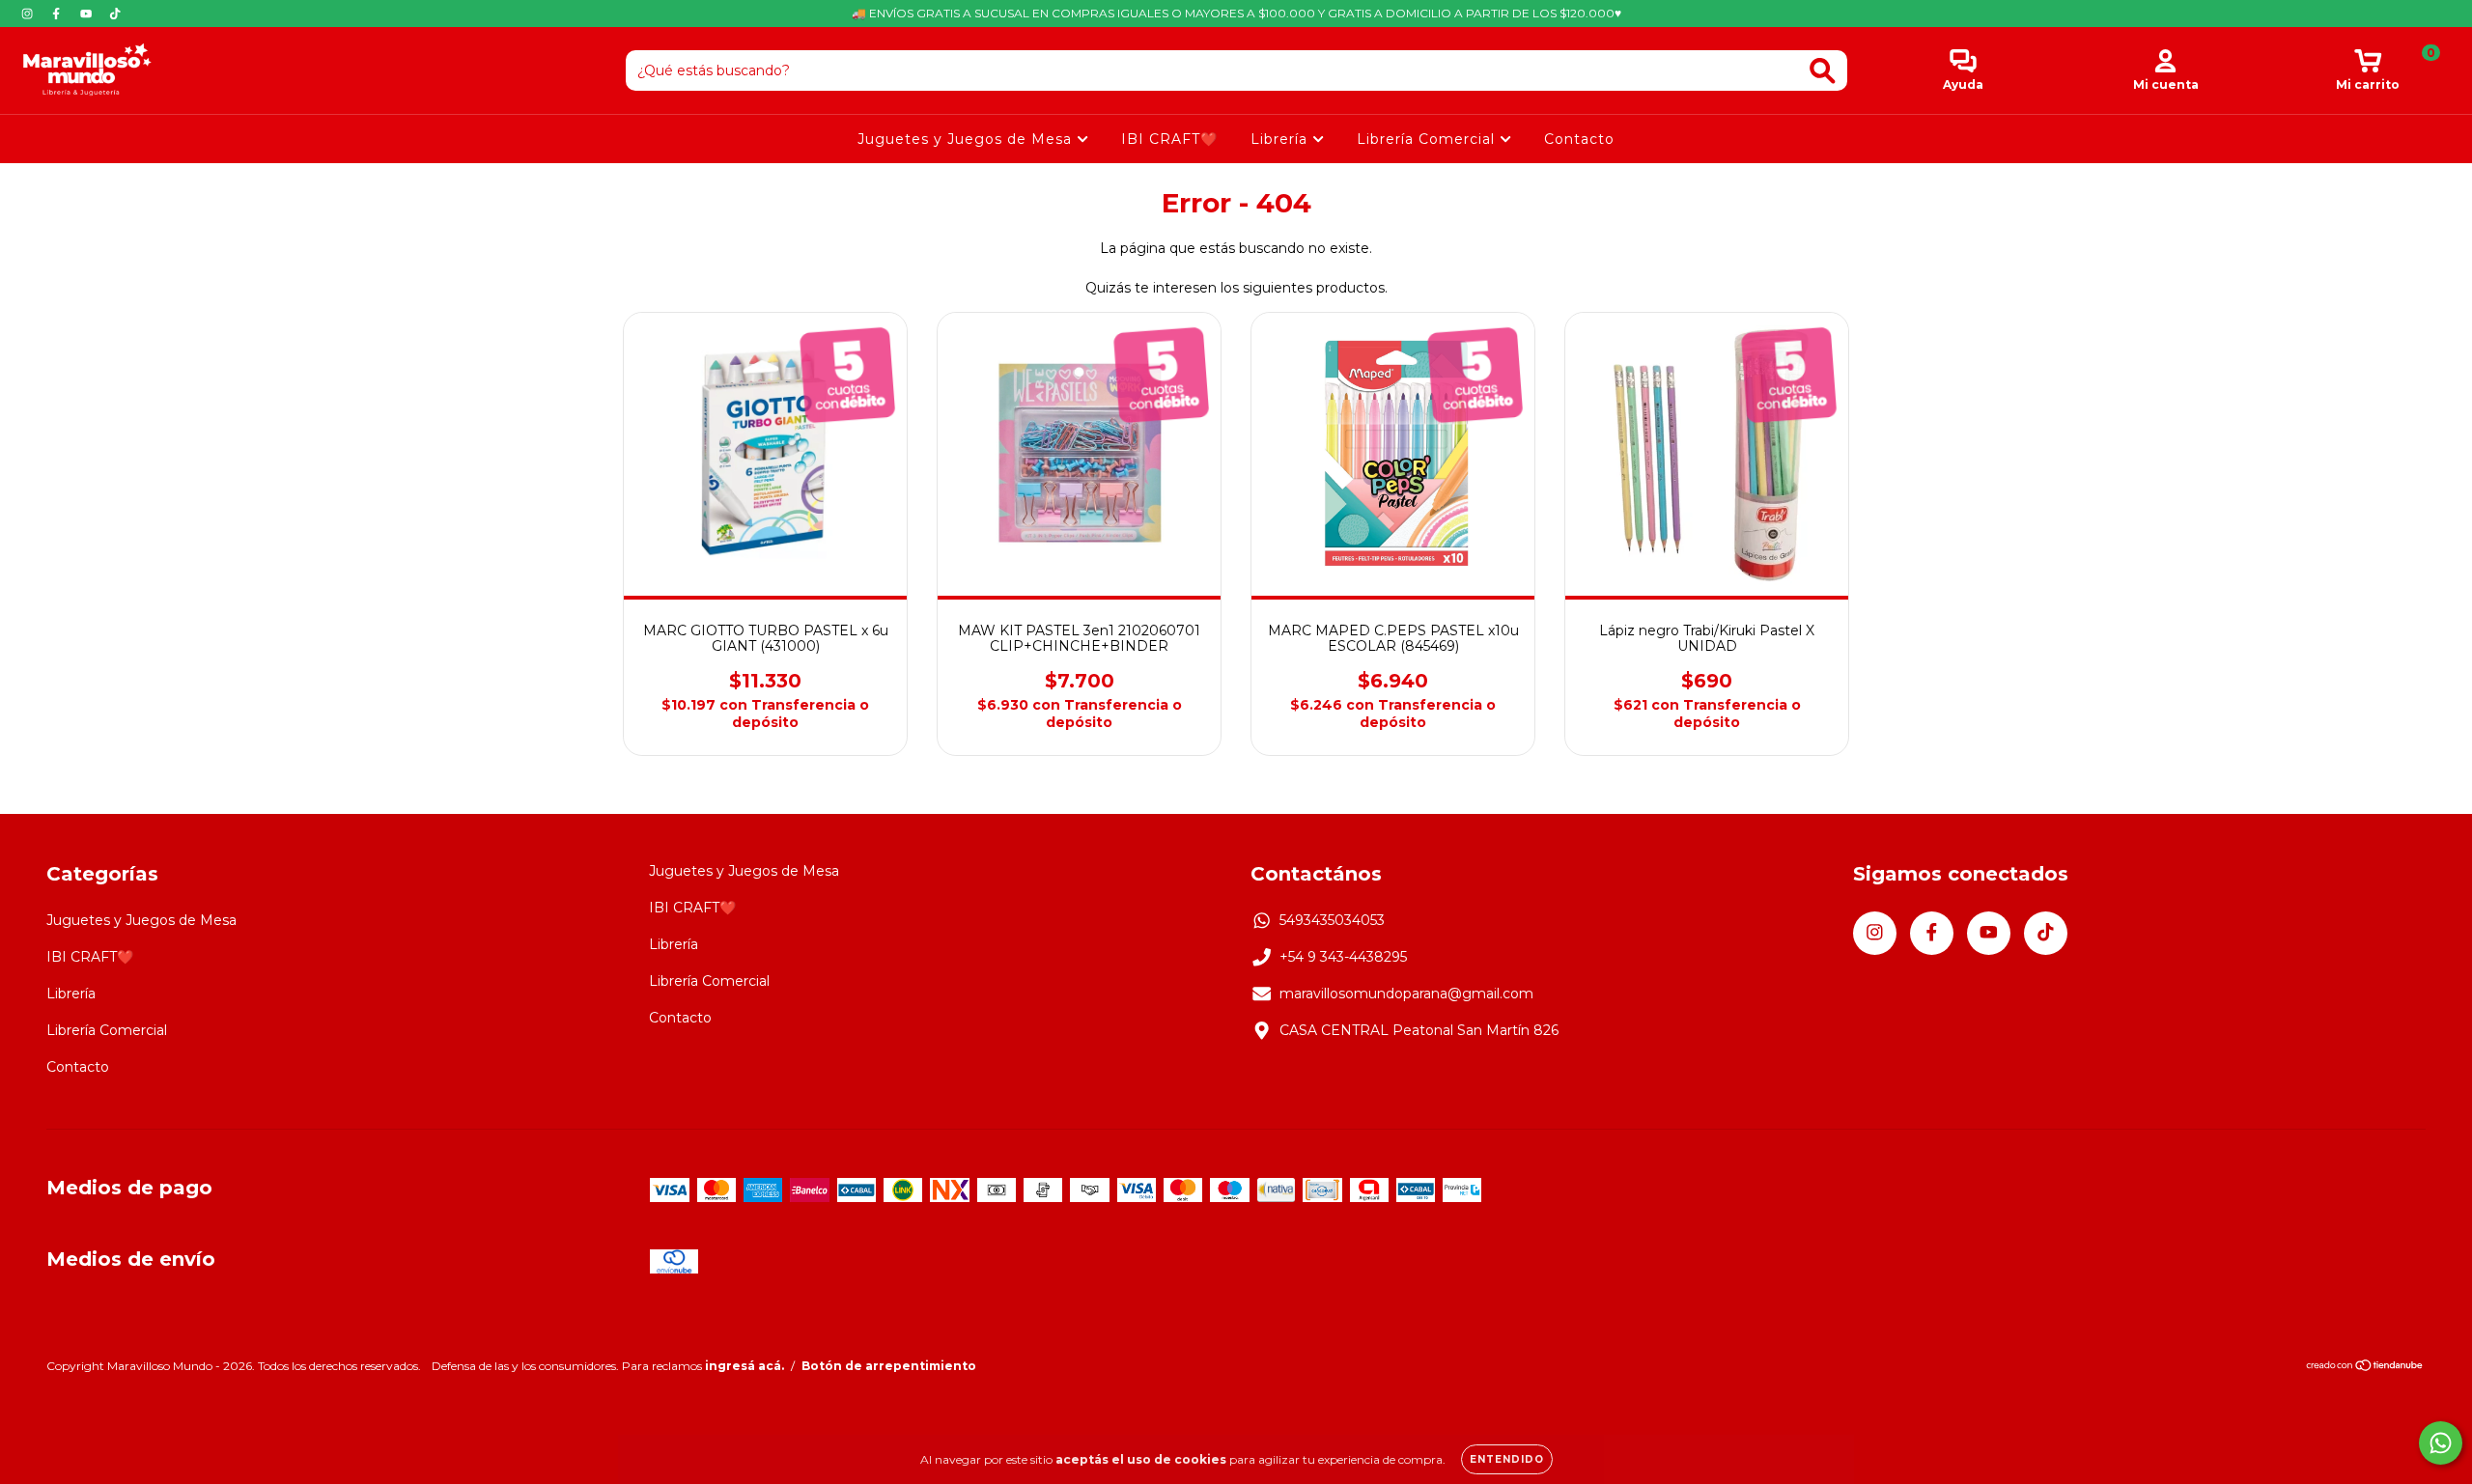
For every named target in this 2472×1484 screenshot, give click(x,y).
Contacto (1579, 139)
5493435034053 (1332, 920)
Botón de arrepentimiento (889, 1366)
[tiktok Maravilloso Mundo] (115, 14)
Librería (1281, 139)
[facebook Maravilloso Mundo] (58, 14)
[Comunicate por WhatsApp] (2441, 1443)
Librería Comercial (1428, 139)
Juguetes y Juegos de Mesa (967, 139)
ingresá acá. (744, 1366)
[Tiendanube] (2365, 1368)
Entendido (1507, 1459)
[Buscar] (1823, 71)
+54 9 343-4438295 (1343, 957)
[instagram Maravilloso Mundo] (29, 14)
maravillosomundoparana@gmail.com (1406, 994)
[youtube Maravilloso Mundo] (88, 14)
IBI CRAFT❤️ (1169, 139)
